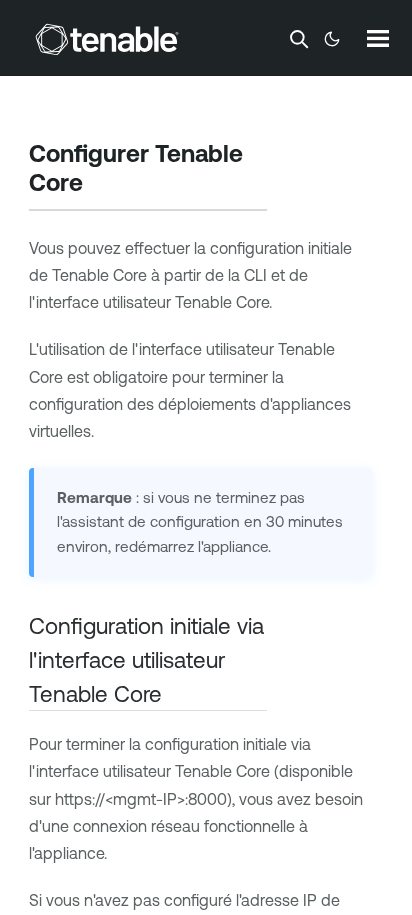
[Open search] (299, 39)
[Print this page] (100, 185)
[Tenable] (107, 39)
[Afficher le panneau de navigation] (378, 38)
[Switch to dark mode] (332, 39)
